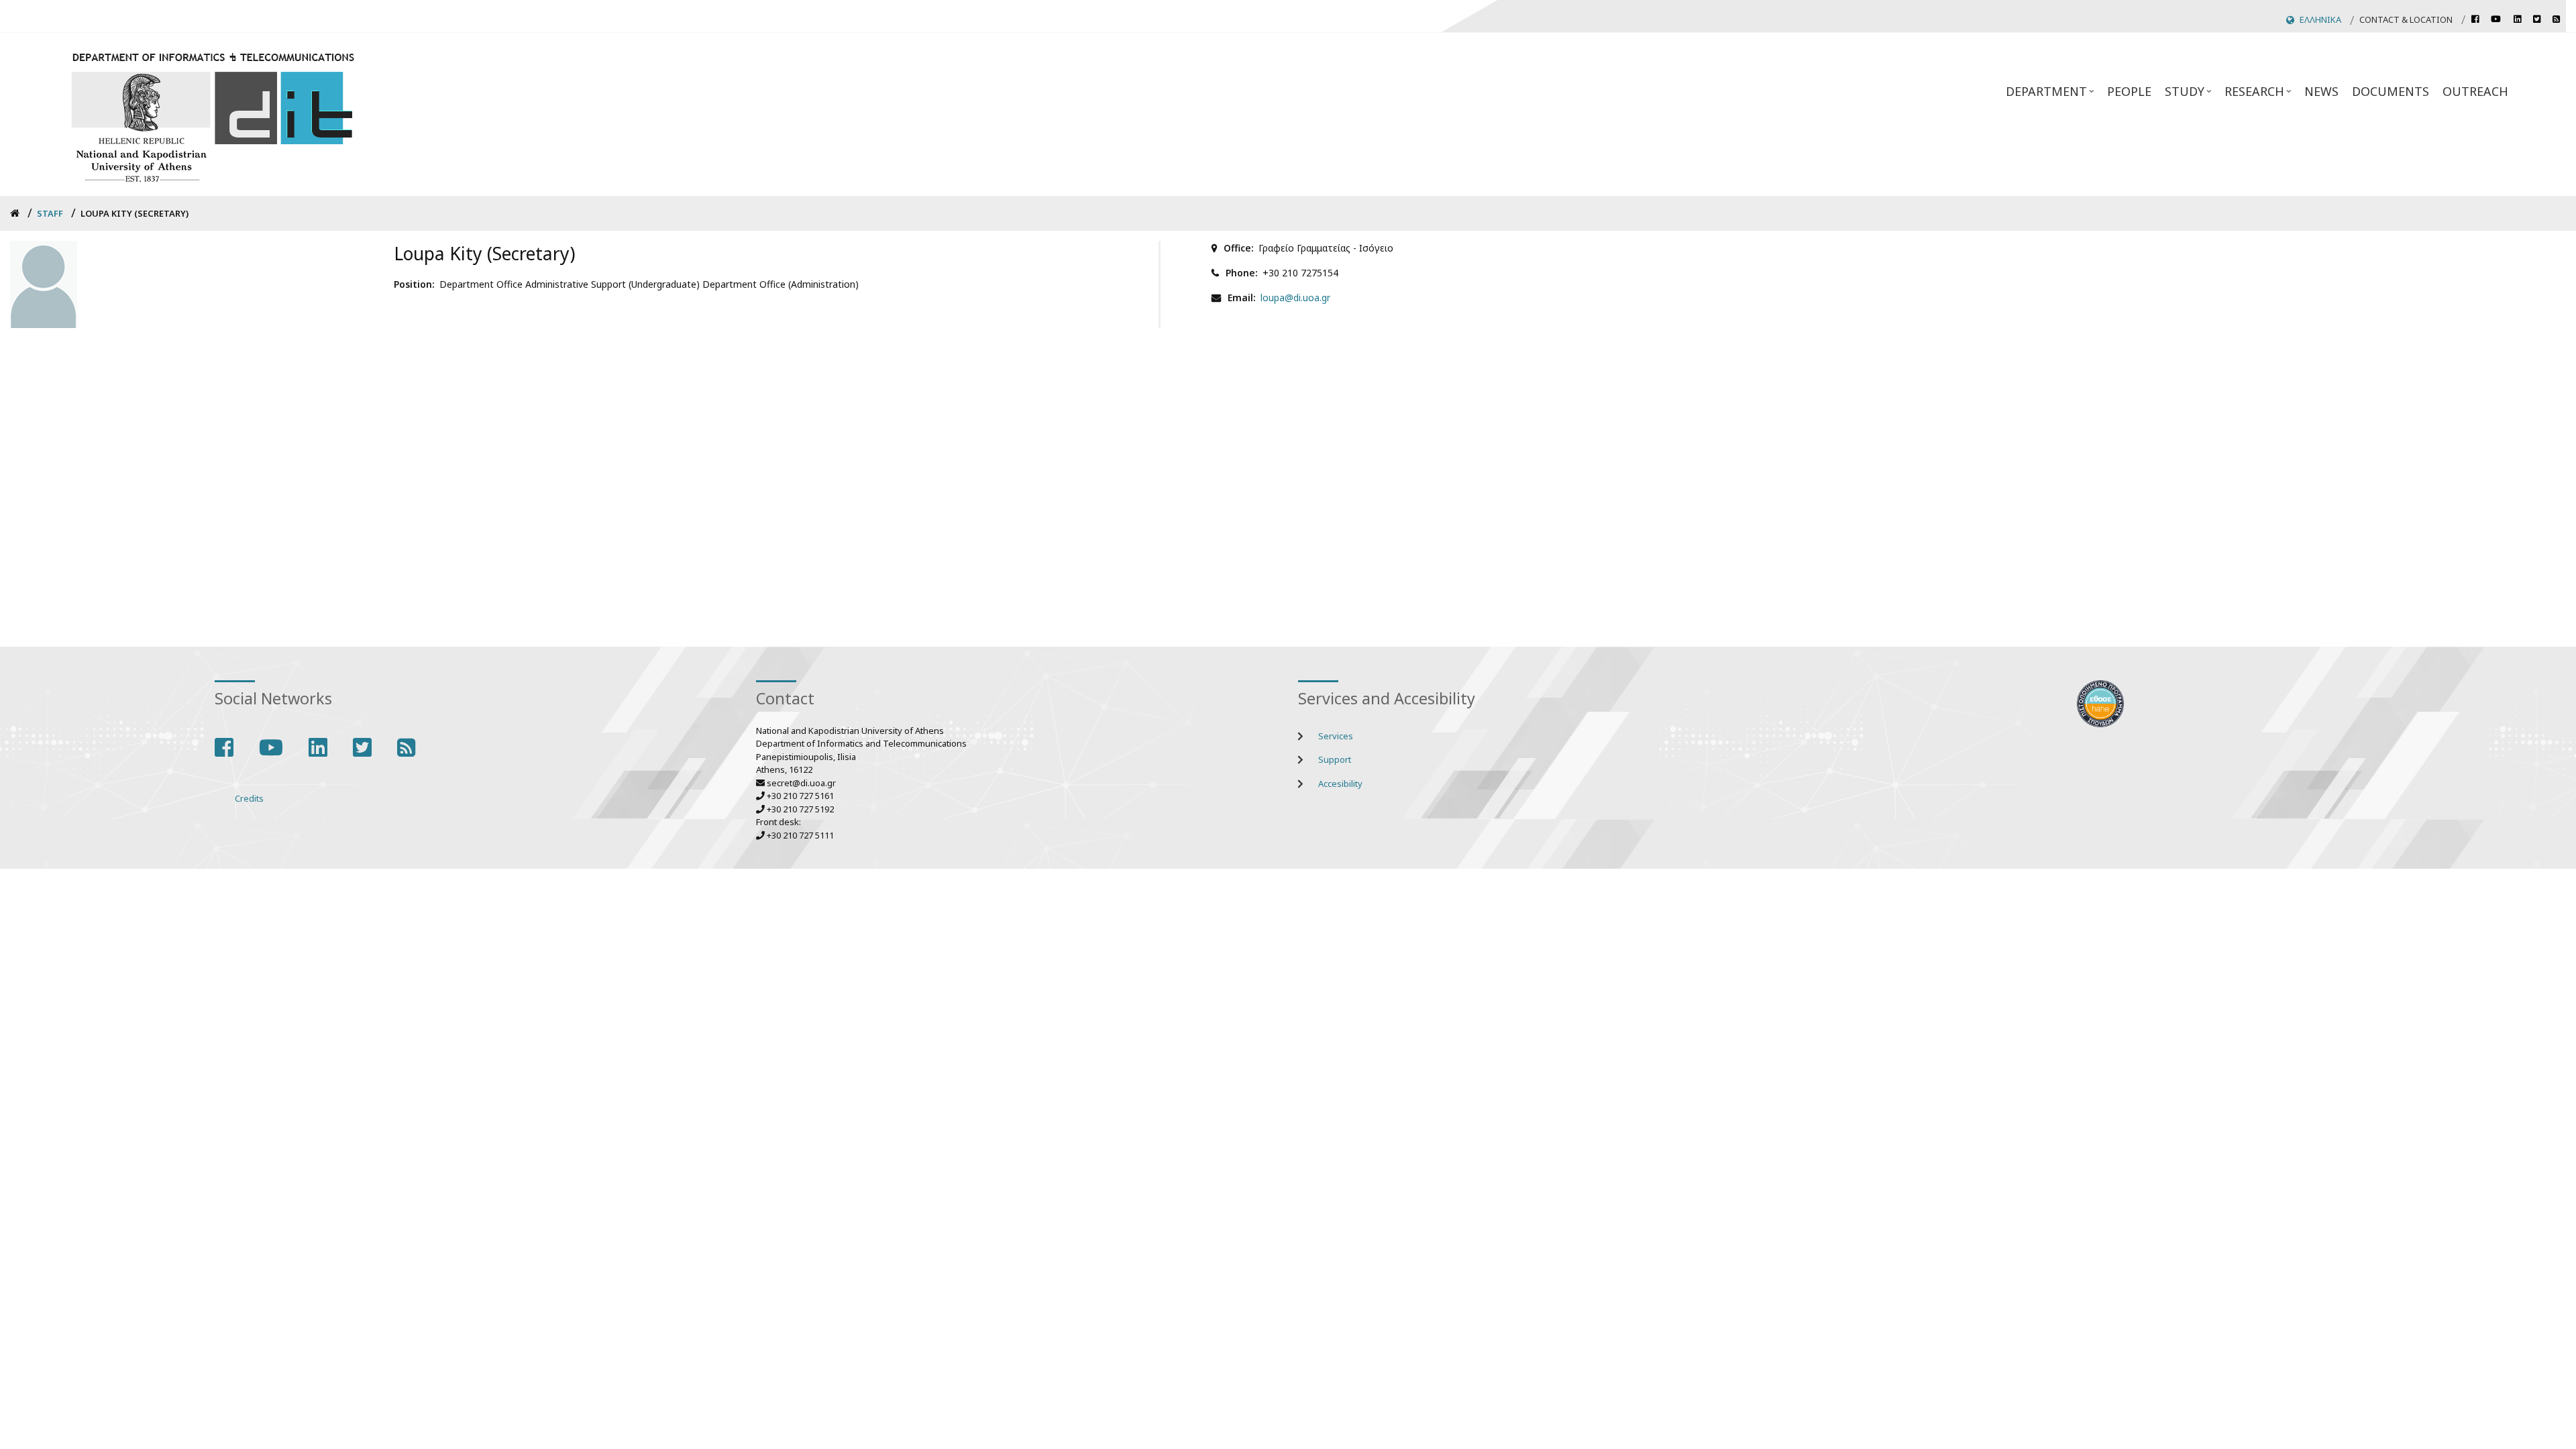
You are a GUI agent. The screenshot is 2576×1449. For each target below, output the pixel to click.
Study (2190, 95)
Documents (2391, 91)
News (2321, 91)
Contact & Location (2406, 19)
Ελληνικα (2320, 19)
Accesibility (1340, 784)
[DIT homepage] (212, 114)
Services (1336, 736)
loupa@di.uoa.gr (1295, 298)
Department (2051, 95)
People (2129, 91)
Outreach (2475, 91)
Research (2259, 95)
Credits (249, 798)
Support (1335, 759)
